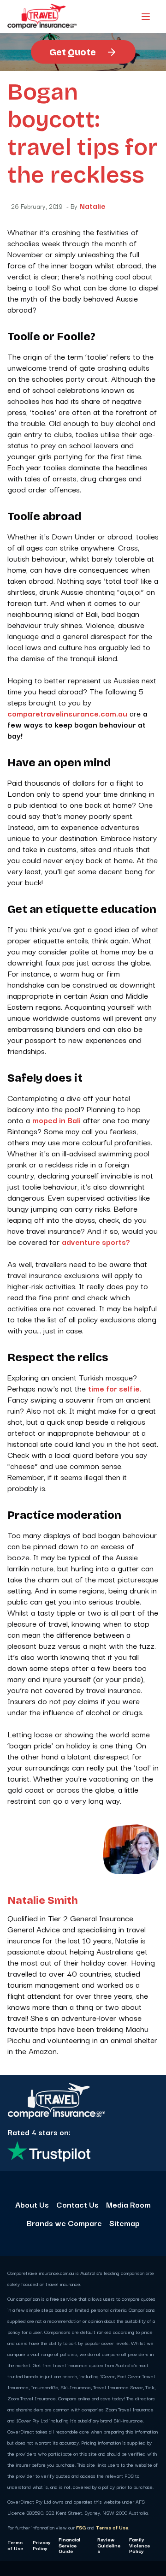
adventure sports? (96, 1241)
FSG (81, 2527)
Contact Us (77, 2204)
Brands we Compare (64, 2223)
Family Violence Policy (139, 2545)
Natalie (92, 206)
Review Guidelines (109, 2545)
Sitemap (125, 2223)
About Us (32, 2204)
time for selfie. (115, 1388)
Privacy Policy (42, 2545)
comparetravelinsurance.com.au (67, 713)
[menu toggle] (146, 17)
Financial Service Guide (69, 2545)
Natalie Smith (43, 1901)
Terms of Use (112, 2527)
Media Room (128, 2204)
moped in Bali (56, 1120)
